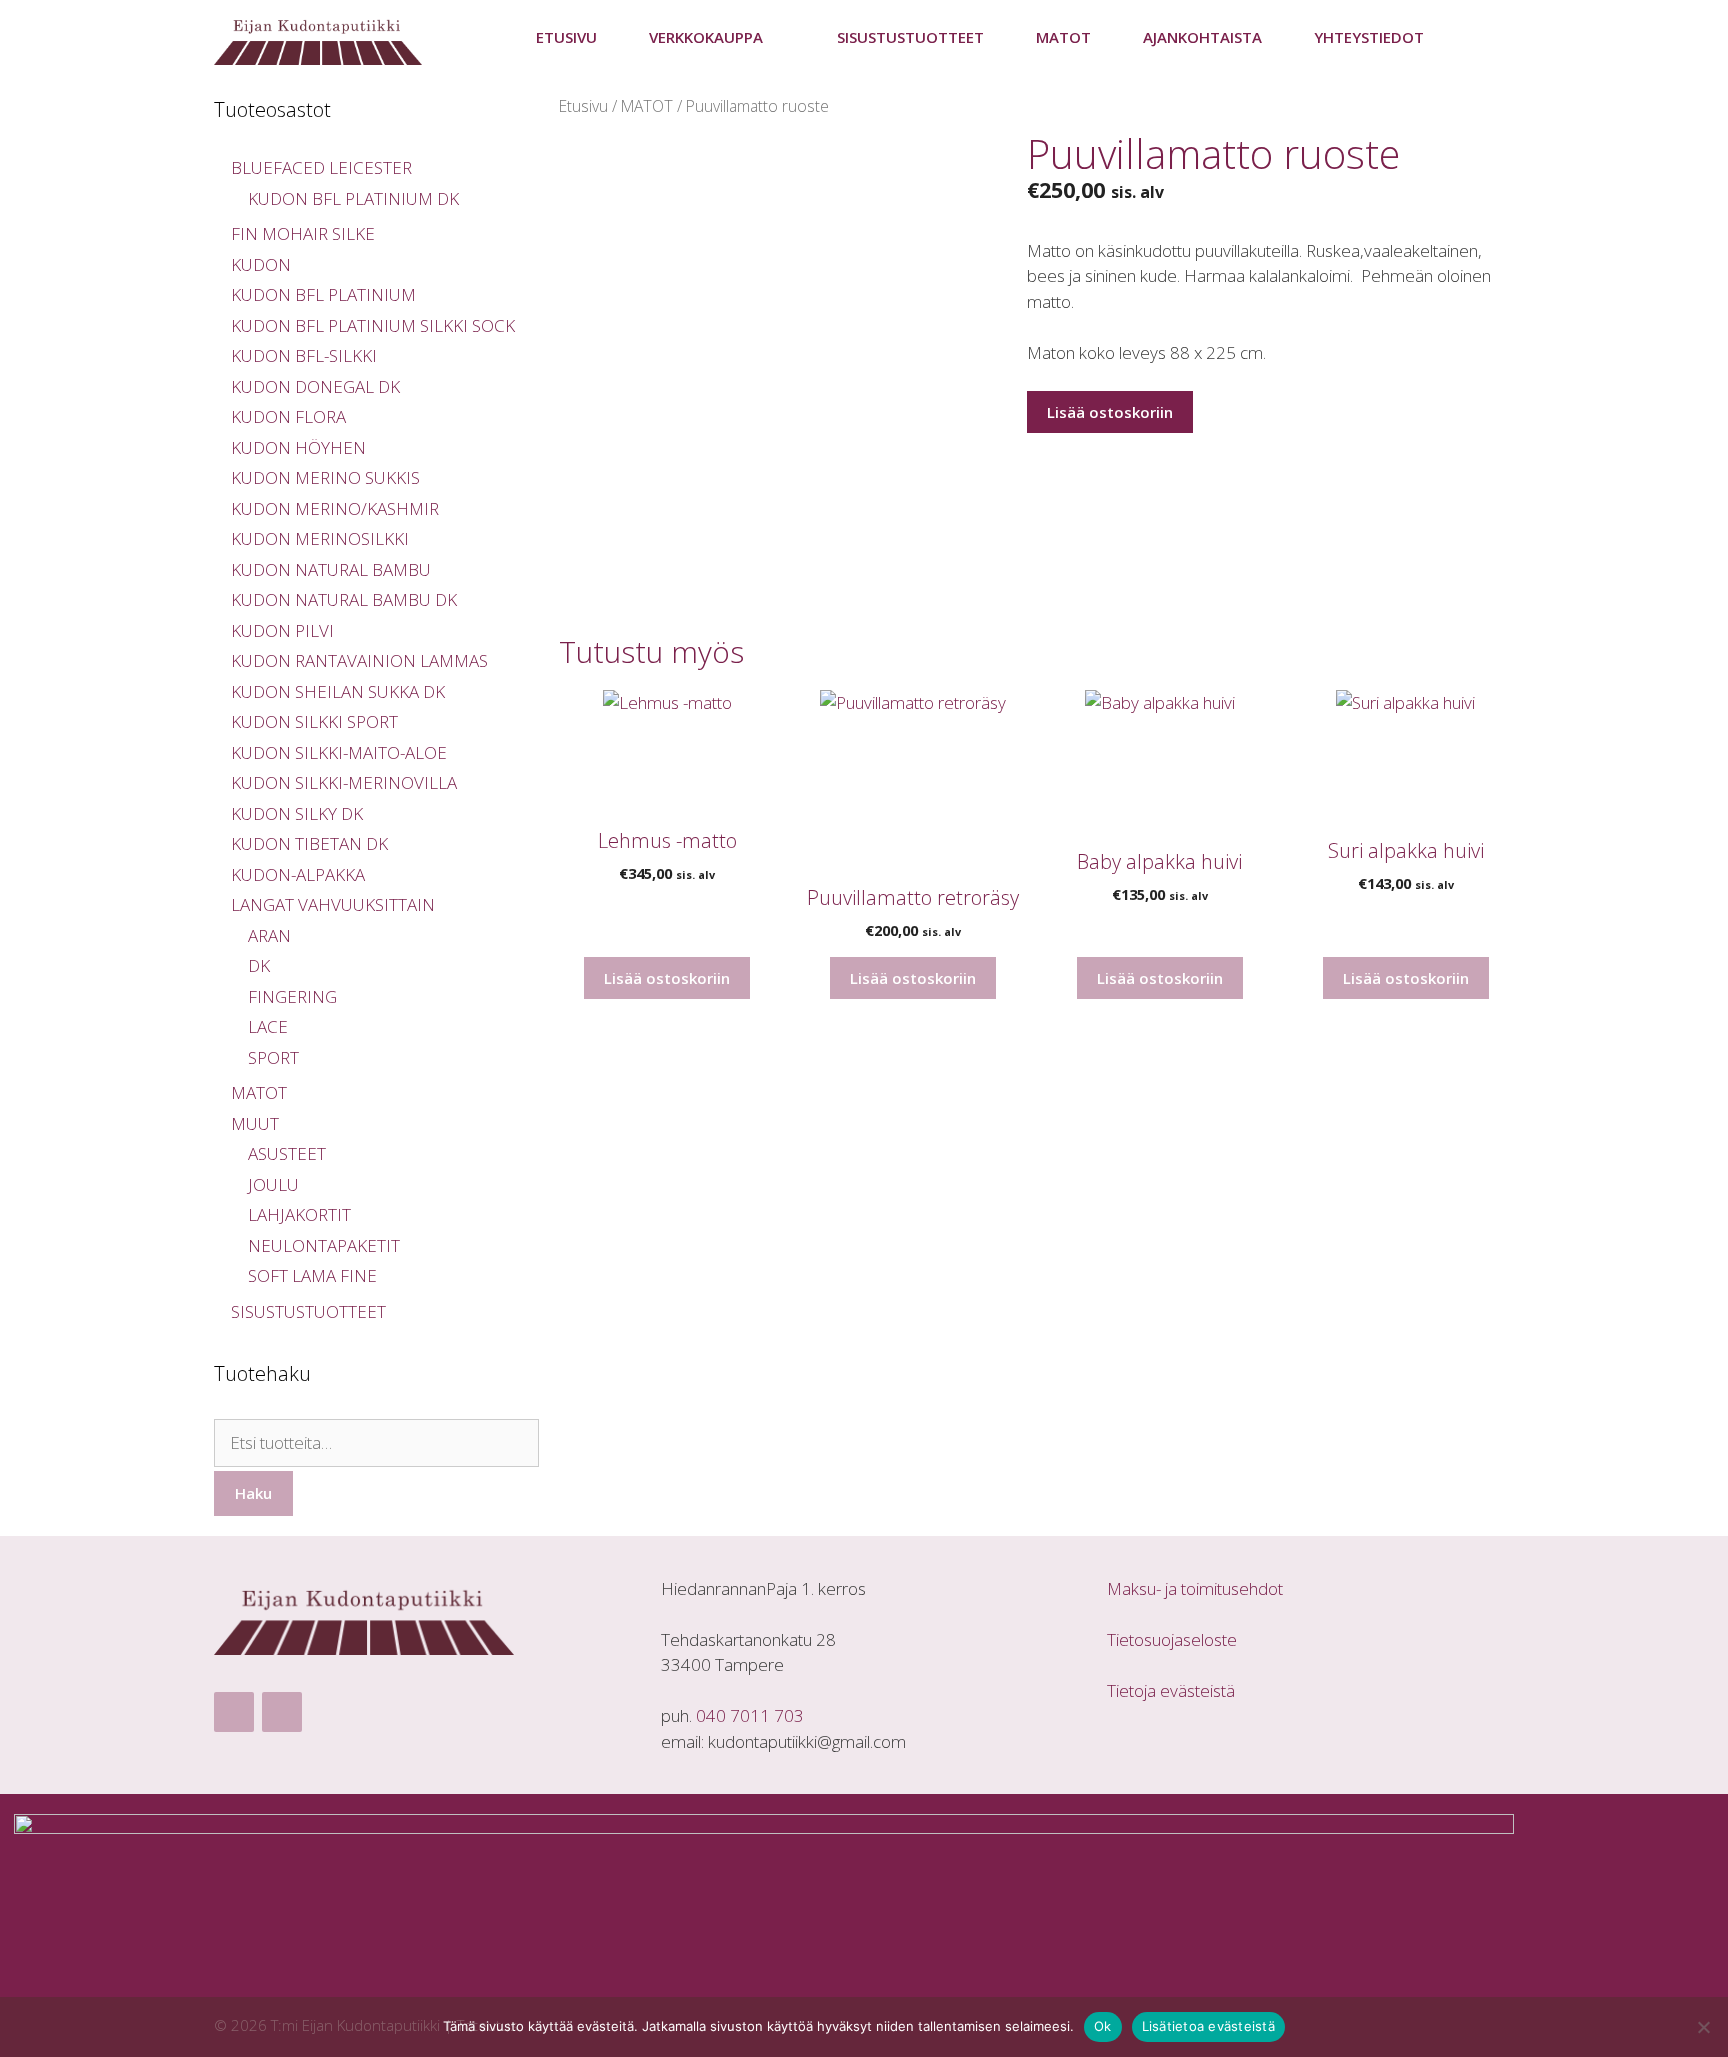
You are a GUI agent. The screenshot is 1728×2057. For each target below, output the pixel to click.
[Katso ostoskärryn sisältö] (1482, 37)
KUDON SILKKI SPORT (314, 721)
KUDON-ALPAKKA (298, 874)
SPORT (273, 1057)
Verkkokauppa (706, 37)
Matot (1063, 37)
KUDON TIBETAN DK (309, 843)
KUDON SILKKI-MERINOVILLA (344, 782)
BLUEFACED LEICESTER (321, 167)
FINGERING (292, 996)
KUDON (261, 264)
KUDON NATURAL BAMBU (331, 569)
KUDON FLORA (288, 416)
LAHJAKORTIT (299, 1214)
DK (259, 965)
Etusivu (566, 37)
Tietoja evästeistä (1171, 1690)
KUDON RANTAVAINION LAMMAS (359, 660)
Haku (253, 1493)
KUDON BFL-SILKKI (304, 355)
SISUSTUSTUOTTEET (910, 37)
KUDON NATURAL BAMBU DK (344, 599)
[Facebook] (234, 1712)
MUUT (255, 1123)
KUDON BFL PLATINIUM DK (353, 198)
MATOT (647, 106)
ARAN (269, 935)
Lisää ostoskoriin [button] (667, 978)
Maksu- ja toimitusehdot (1195, 1588)
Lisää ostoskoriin (1110, 412)
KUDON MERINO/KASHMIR (335, 508)
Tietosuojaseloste (1172, 1639)
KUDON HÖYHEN (298, 447)
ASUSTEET (287, 1153)
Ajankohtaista (1202, 37)
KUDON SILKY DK (297, 813)
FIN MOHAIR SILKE (303, 233)
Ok (1103, 2026)
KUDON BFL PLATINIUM (323, 294)
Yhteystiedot (1369, 37)
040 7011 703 (750, 1715)
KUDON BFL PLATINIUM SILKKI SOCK (373, 325)
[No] (1703, 2027)
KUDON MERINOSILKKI (320, 538)
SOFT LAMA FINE (312, 1275)
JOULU (273, 1184)
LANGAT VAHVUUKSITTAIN (333, 904)
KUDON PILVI (282, 630)
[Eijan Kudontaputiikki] (323, 37)
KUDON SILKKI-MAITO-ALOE (339, 752)
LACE (268, 1026)
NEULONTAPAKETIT (324, 1245)
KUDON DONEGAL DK (315, 386)
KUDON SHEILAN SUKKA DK (338, 691)
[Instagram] (282, 1712)
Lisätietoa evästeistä (1208, 2026)
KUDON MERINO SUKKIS (325, 477)
